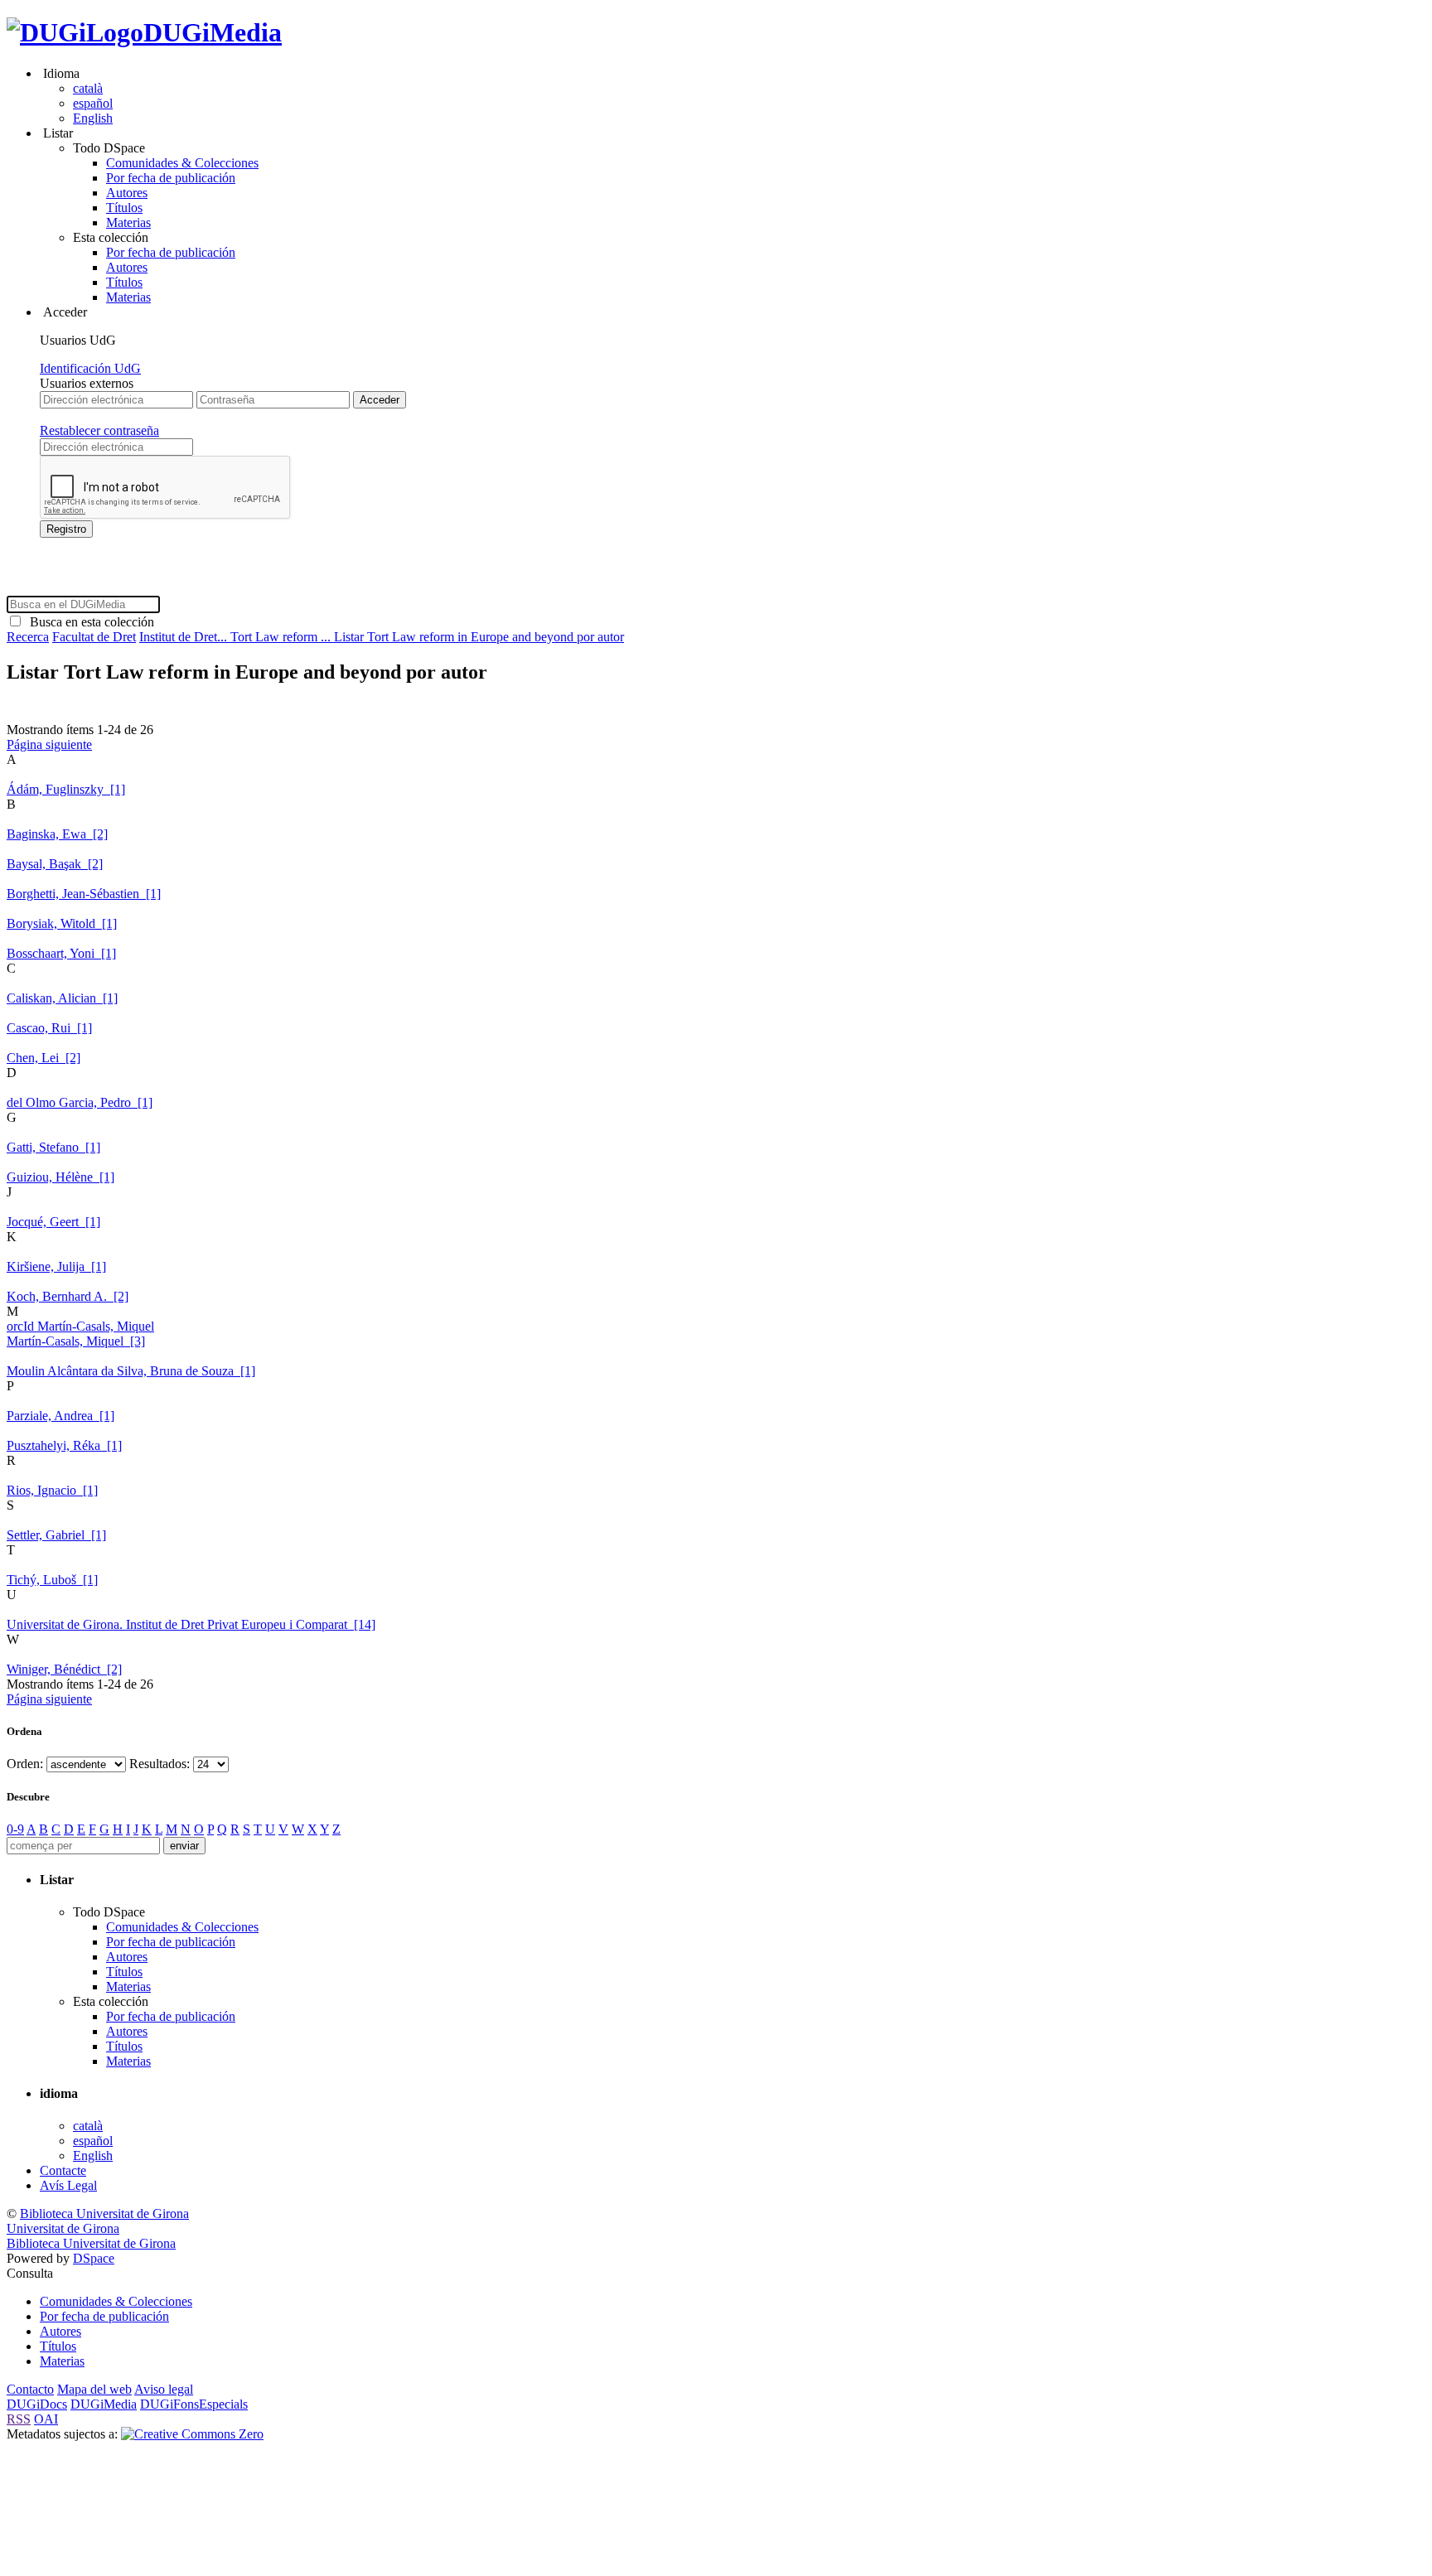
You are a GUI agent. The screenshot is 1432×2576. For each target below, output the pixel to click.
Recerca (28, 637)
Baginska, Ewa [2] (57, 834)
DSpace (94, 2258)
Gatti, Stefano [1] (53, 1147)
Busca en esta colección (89, 622)
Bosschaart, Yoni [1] (61, 953)
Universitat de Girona (63, 2228)
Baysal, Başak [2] (55, 864)
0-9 (15, 1829)
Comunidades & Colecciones (182, 163)
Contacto (30, 2389)
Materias (128, 222)
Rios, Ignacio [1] (52, 1490)
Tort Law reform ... (282, 637)
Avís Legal (68, 2185)
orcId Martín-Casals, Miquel (80, 1326)
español (93, 103)
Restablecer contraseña (99, 430)
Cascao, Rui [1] (49, 1028)
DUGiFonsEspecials (194, 2404)
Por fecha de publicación (171, 178)
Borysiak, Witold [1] (62, 923)
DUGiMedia (213, 32)
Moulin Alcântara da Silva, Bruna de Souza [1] (131, 1371)
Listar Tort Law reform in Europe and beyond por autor (479, 637)
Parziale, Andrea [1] (60, 1416)
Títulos (124, 208)
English (93, 118)
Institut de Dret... (185, 637)
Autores (127, 193)
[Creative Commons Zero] (192, 2434)
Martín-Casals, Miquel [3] (76, 1341)
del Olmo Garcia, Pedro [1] (80, 1102)
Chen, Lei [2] (44, 1058)
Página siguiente (49, 744)
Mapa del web (94, 2389)
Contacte (63, 2170)
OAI (46, 2419)
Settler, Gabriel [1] (56, 1535)
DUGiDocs (37, 2404)
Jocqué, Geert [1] (53, 1222)
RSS (19, 2419)
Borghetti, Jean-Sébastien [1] (84, 894)
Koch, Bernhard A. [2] (68, 1296)
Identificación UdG (90, 368)
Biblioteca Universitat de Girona (104, 2214)
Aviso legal (164, 2389)
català (88, 88)
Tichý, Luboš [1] (52, 1580)
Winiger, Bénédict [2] (64, 1669)
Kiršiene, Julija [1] (56, 1266)
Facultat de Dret (94, 637)
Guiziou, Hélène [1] (60, 1177)
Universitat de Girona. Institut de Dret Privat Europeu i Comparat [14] (191, 1624)
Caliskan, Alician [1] (62, 998)
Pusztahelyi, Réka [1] (64, 1445)
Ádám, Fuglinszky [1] (66, 789)
